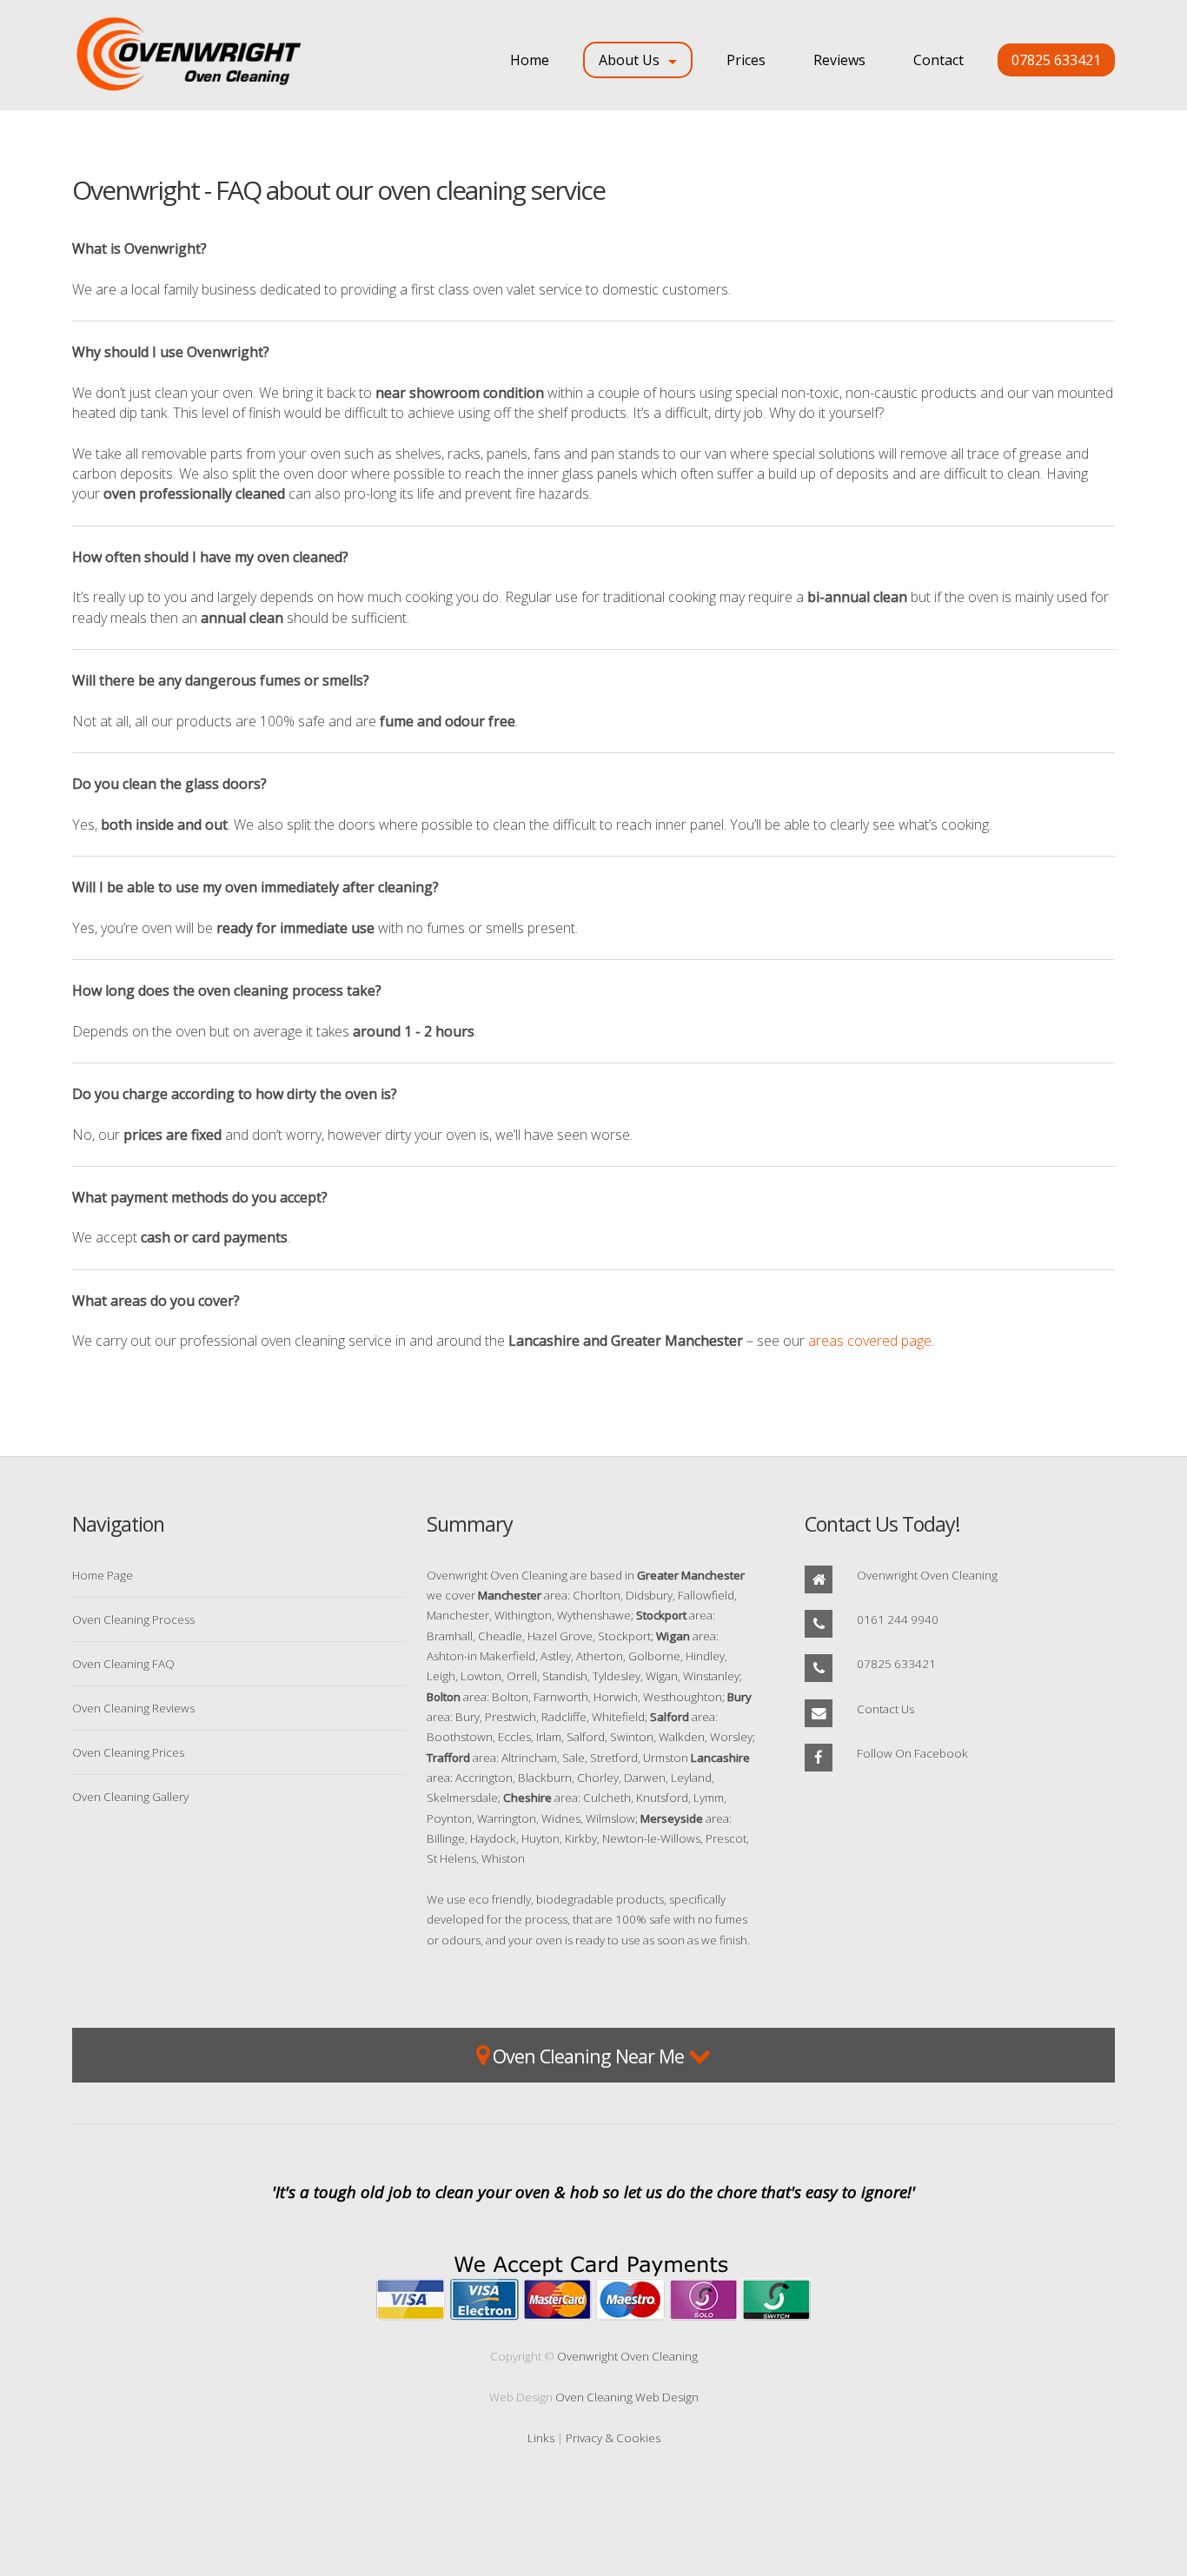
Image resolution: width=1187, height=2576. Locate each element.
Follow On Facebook (912, 1753)
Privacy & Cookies (613, 2438)
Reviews (839, 60)
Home (530, 60)
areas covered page (870, 1341)
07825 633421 (1056, 60)
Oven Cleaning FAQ (123, 1664)
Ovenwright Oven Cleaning (927, 1575)
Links (541, 2438)
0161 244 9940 (898, 1619)
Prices (746, 60)
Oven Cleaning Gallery (130, 1797)
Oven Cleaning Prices (128, 1752)
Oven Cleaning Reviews (133, 1708)
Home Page (103, 1575)
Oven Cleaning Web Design (627, 2397)
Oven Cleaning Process (133, 1619)
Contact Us (885, 1709)
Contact (938, 60)
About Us (629, 60)
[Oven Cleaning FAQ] (199, 55)
